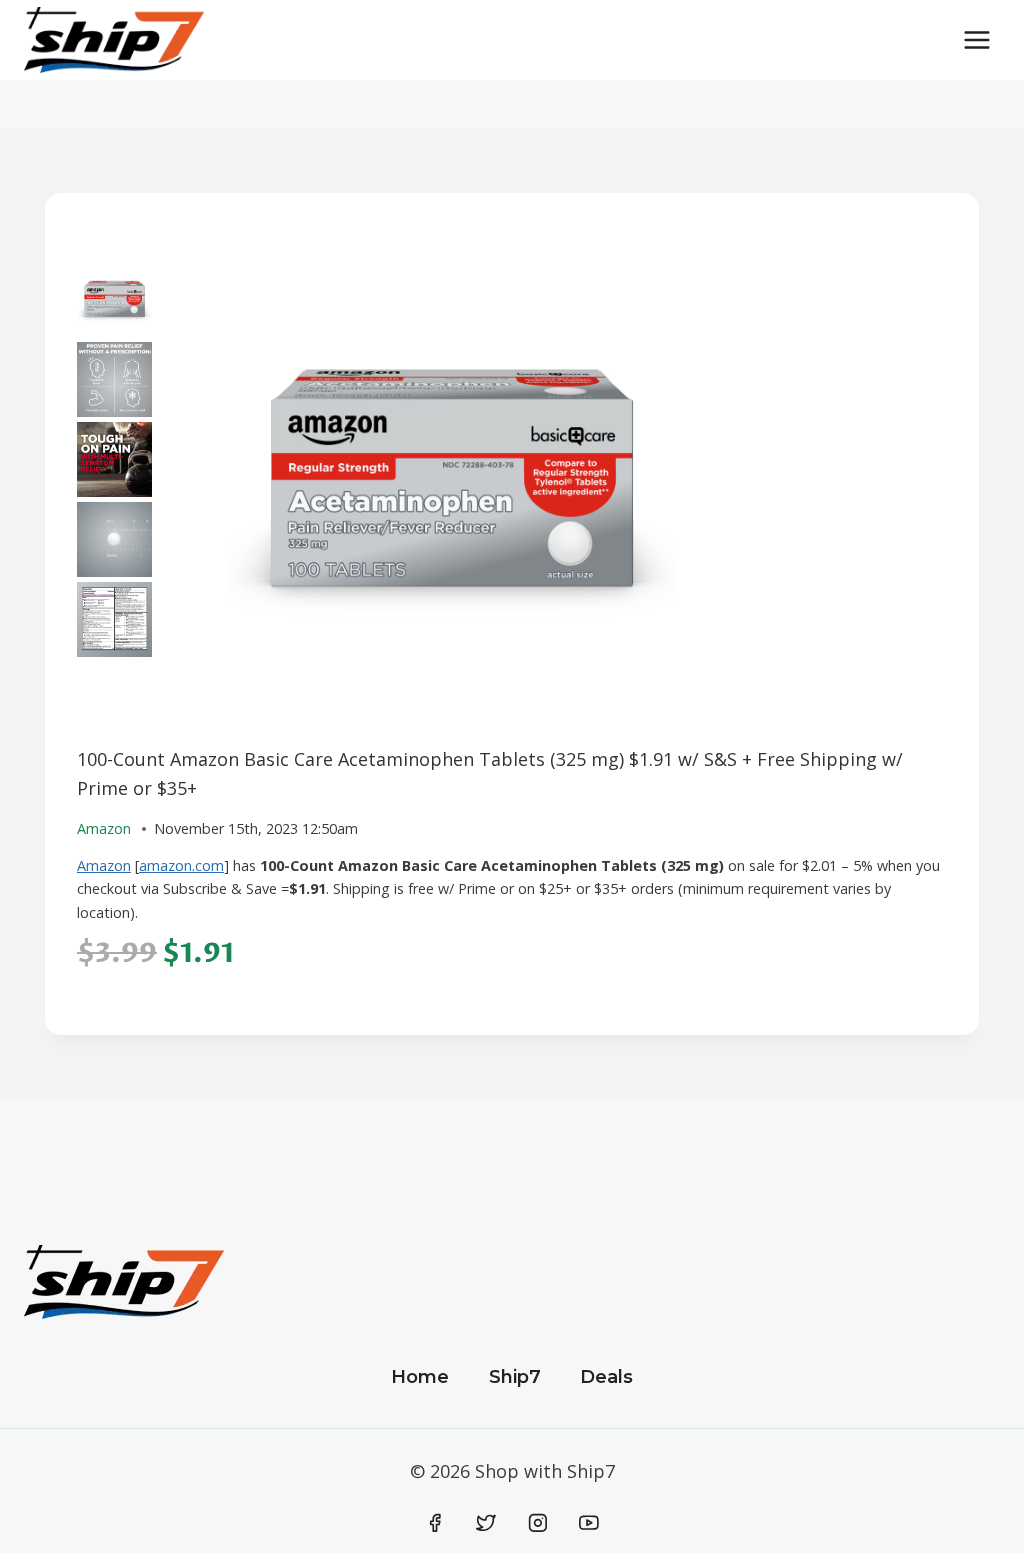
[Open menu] (976, 39)
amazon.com (181, 865)
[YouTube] (589, 1523)
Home (420, 1377)
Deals (606, 1377)
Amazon (104, 865)
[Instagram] (538, 1523)
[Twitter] (486, 1523)
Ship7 (515, 1377)
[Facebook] (435, 1523)
